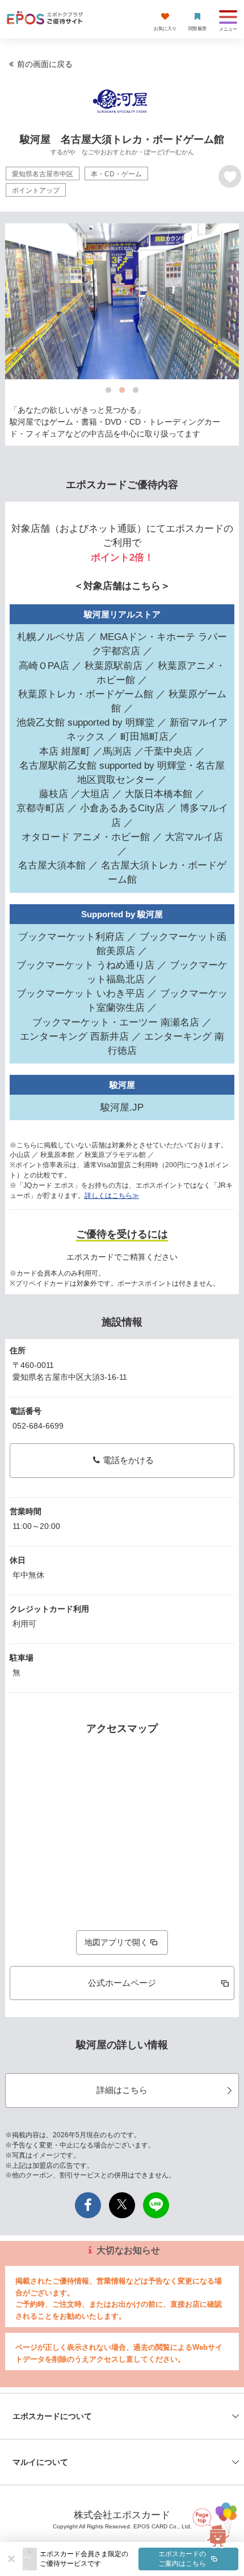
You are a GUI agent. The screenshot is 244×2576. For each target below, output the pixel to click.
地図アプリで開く (116, 1942)
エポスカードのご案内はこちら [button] (182, 2559)
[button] (139, 2559)
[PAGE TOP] (211, 2525)
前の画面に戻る (45, 64)
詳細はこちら (122, 2090)
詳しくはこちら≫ (112, 1196)
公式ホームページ (122, 1983)
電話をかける (128, 1460)
